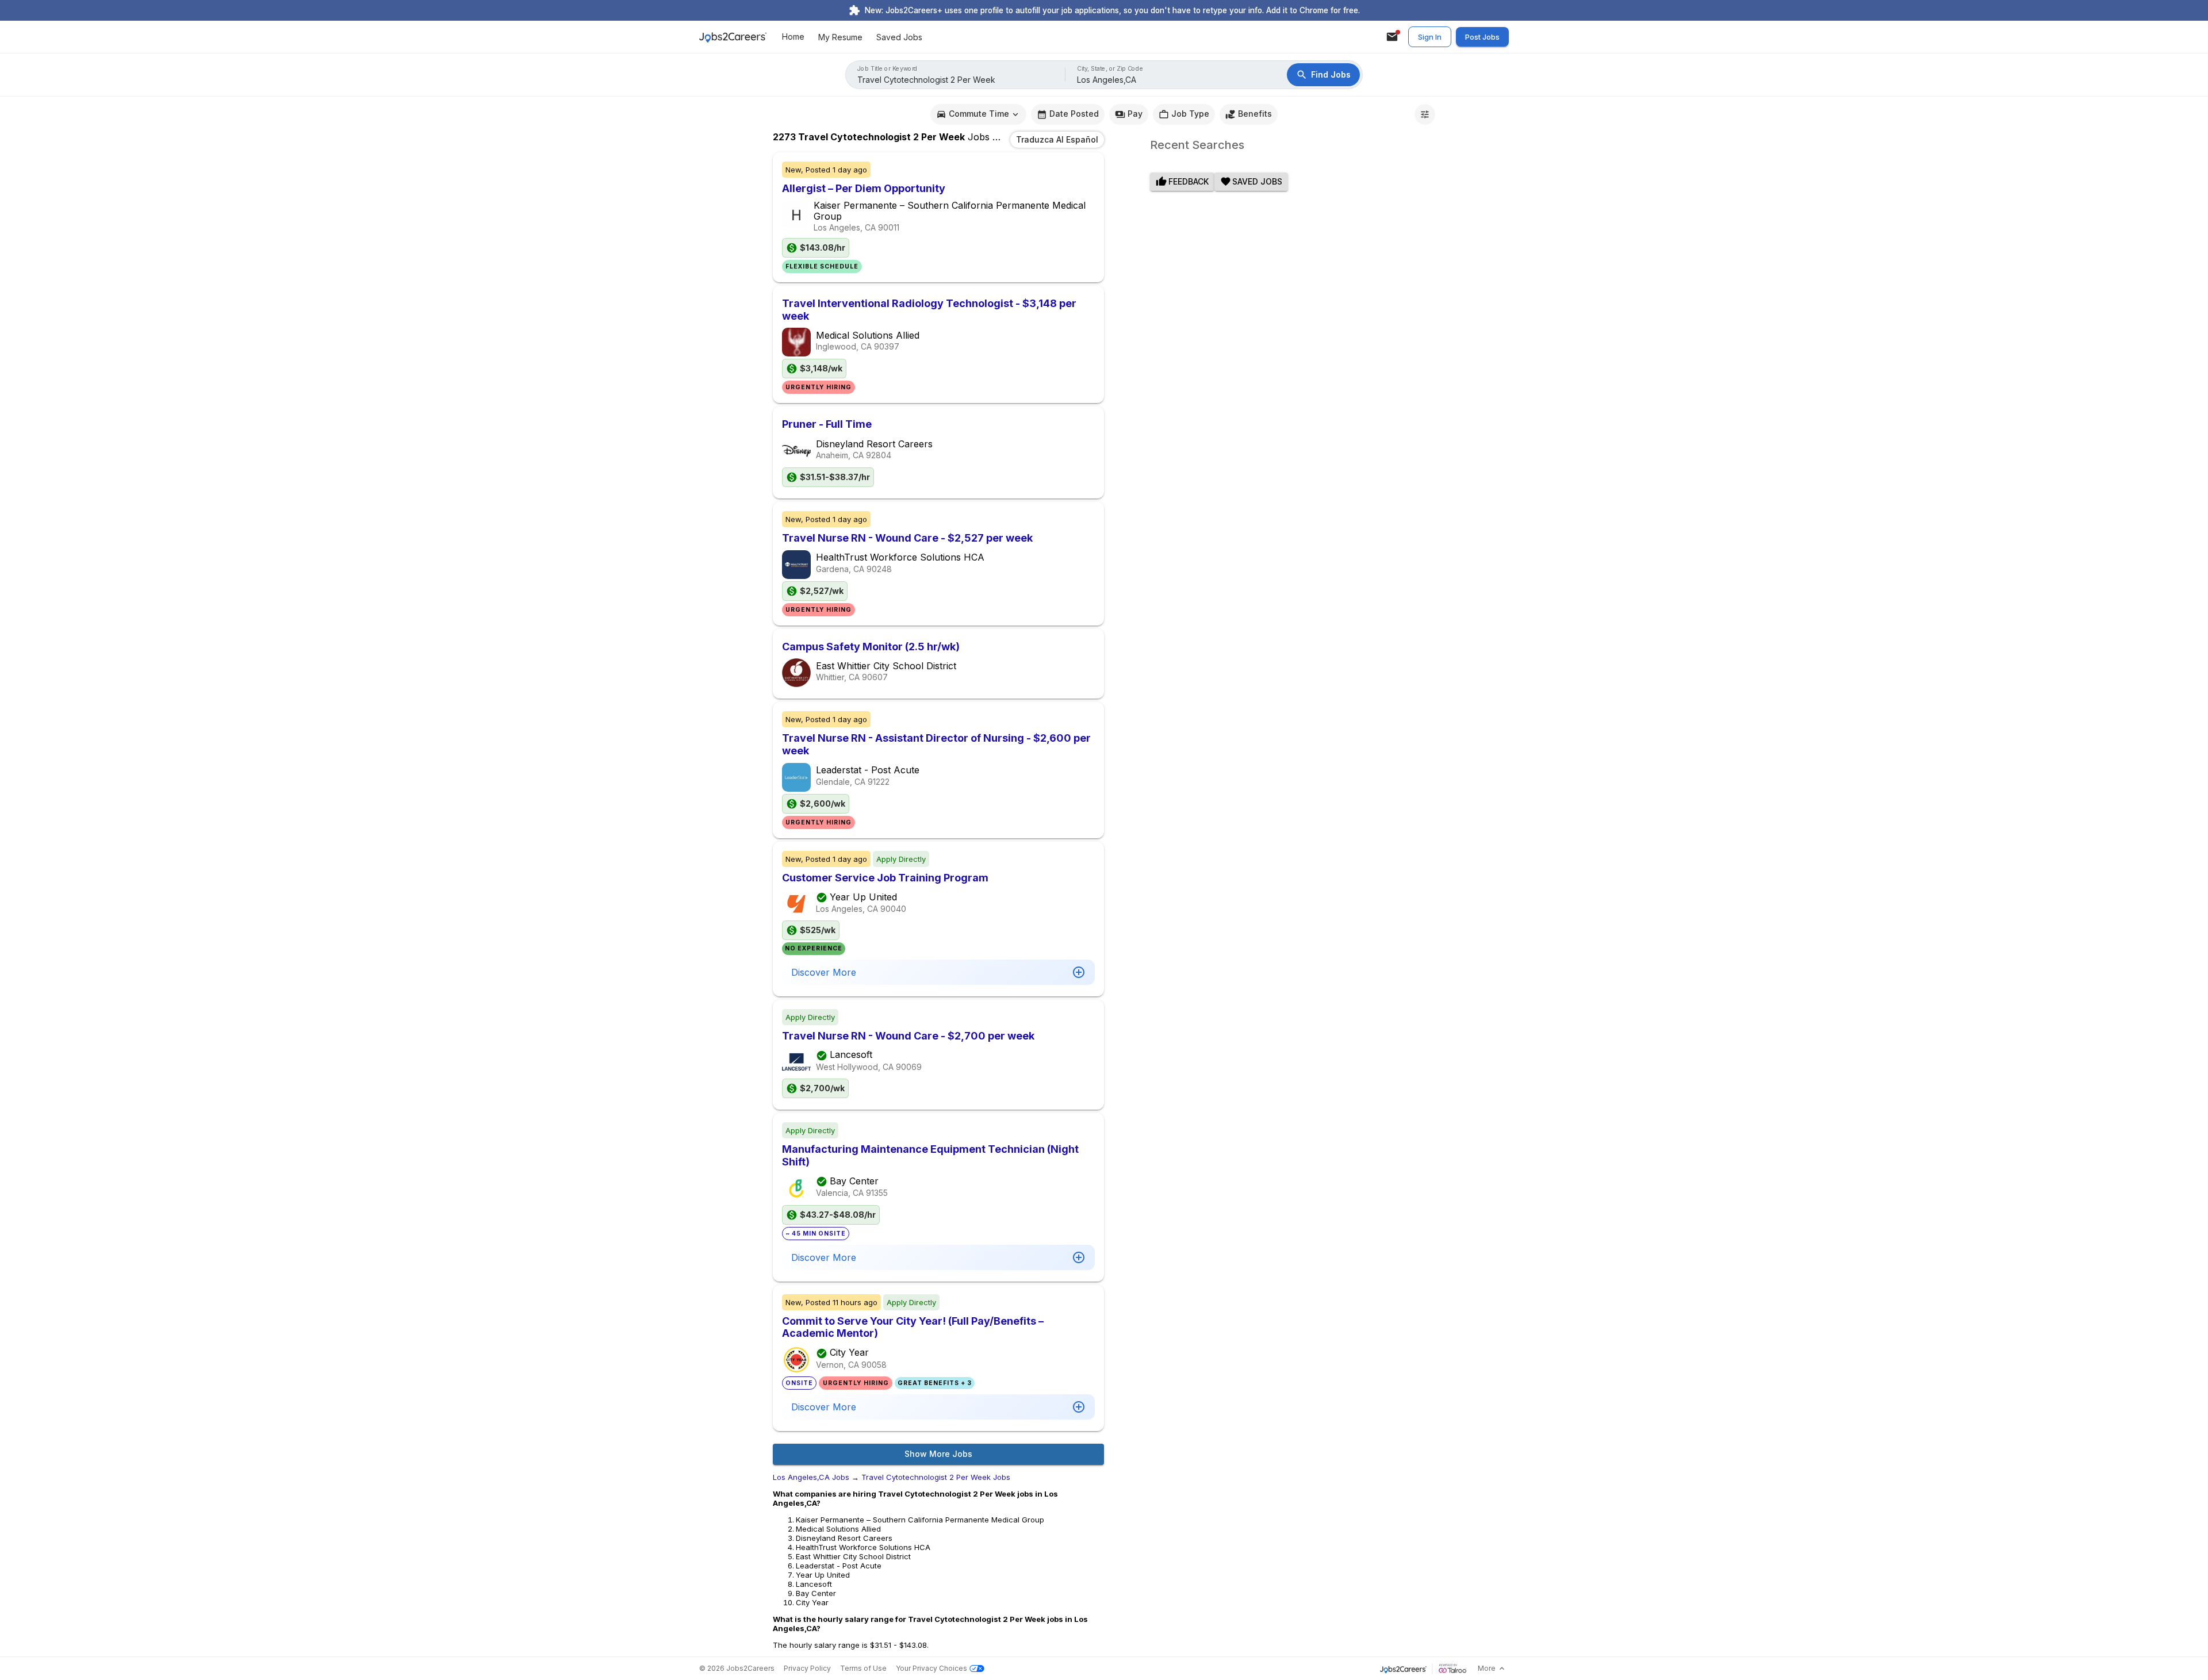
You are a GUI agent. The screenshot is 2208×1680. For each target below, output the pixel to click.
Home (793, 37)
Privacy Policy (807, 1668)
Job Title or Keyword (888, 69)
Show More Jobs (938, 1454)
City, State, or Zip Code (1110, 69)
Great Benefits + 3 (935, 1383)
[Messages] (1392, 37)
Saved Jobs (899, 37)
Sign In (1430, 37)
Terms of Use (863, 1668)
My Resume (840, 37)
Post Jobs (1482, 37)
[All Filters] (1425, 114)
